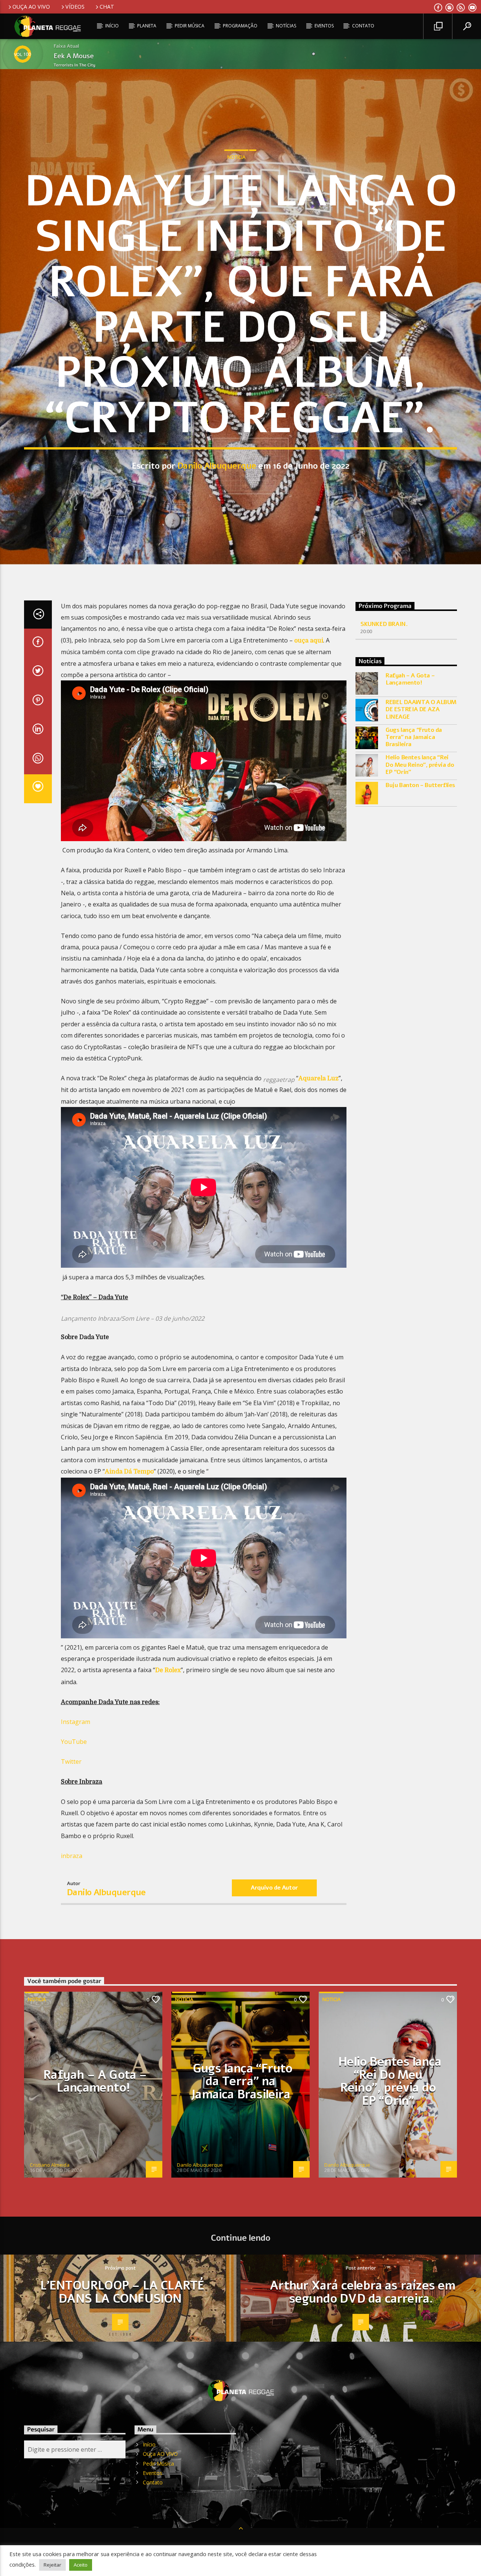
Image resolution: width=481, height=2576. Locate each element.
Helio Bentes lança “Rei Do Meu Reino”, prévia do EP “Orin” (420, 765)
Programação (240, 26)
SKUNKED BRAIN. (384, 624)
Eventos (324, 26)
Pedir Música (190, 26)
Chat (107, 7)
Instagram (76, 1722)
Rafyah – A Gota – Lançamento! (410, 679)
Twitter (71, 1762)
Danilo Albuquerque (217, 466)
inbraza (72, 1856)
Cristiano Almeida (50, 2165)
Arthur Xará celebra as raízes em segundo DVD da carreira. (362, 2292)
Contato (363, 26)
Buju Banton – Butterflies (420, 785)
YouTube (74, 1742)
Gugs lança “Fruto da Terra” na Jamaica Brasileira (414, 738)
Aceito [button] (81, 2565)
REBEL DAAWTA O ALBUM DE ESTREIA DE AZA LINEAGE (421, 710)
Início (112, 26)
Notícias (286, 26)
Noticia (236, 157)
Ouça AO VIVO (31, 7)
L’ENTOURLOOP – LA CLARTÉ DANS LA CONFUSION (122, 2292)
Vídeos (75, 7)
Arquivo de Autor (274, 1888)
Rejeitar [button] (52, 2565)
